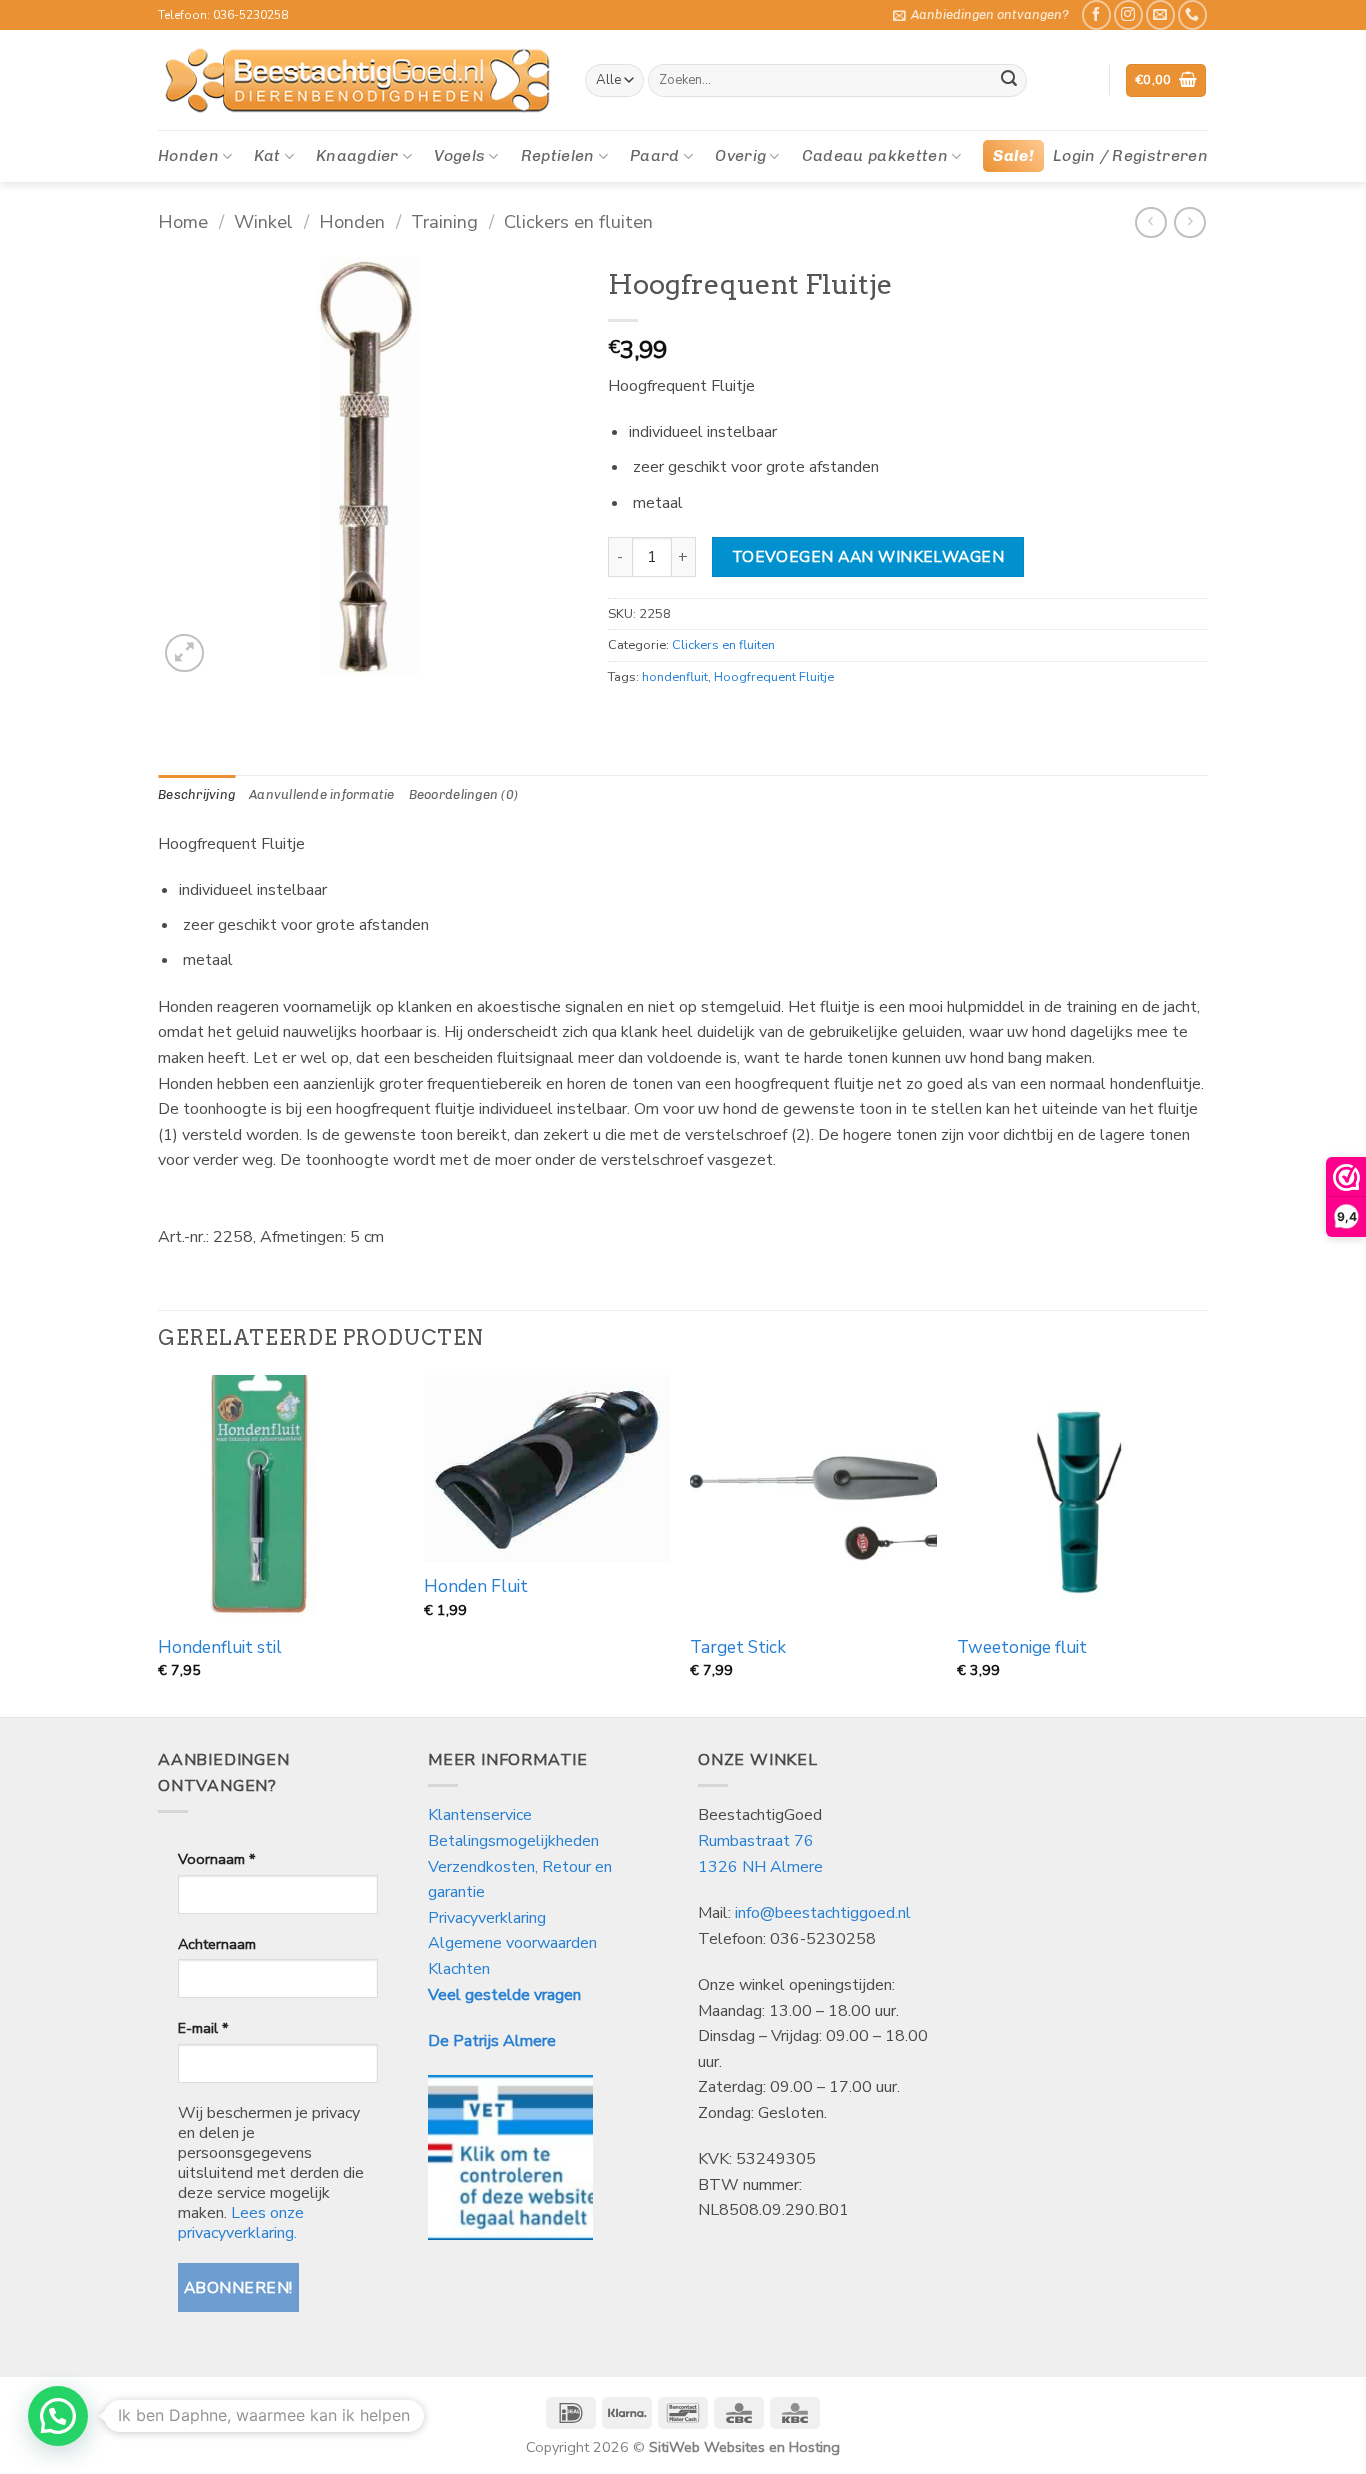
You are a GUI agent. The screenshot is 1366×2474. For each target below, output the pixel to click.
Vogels (459, 155)
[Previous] (159, 1544)
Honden (188, 155)
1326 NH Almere (760, 1867)
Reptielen (558, 155)
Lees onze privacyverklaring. (241, 2223)
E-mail (203, 2028)
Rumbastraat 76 (756, 1841)
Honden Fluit (476, 1587)
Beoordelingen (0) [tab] (463, 794)
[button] (981, 15)
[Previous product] (1189, 222)
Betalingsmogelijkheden (513, 1841)
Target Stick (738, 1648)
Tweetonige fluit (1022, 1648)
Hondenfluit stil (220, 1648)
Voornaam (216, 1859)
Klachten (459, 1969)
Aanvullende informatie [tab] (322, 794)
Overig (740, 155)
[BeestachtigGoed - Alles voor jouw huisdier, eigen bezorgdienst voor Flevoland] (356, 81)
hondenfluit (675, 677)
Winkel (263, 221)
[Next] (1202, 1544)
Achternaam (217, 1944)
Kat (267, 155)
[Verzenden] (1009, 81)
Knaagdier (357, 155)
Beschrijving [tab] (196, 794)
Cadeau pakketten (875, 155)
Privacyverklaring (487, 1918)
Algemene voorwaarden (512, 1943)
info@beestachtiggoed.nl (823, 1913)
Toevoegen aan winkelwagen (868, 556)
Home (183, 221)
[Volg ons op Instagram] (1128, 14)
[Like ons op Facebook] (1096, 14)
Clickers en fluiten (578, 221)
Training (444, 221)
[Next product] (1150, 222)
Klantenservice (482, 1815)
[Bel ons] (1192, 14)
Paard (655, 155)
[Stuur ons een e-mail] (1160, 14)
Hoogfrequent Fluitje (774, 677)
